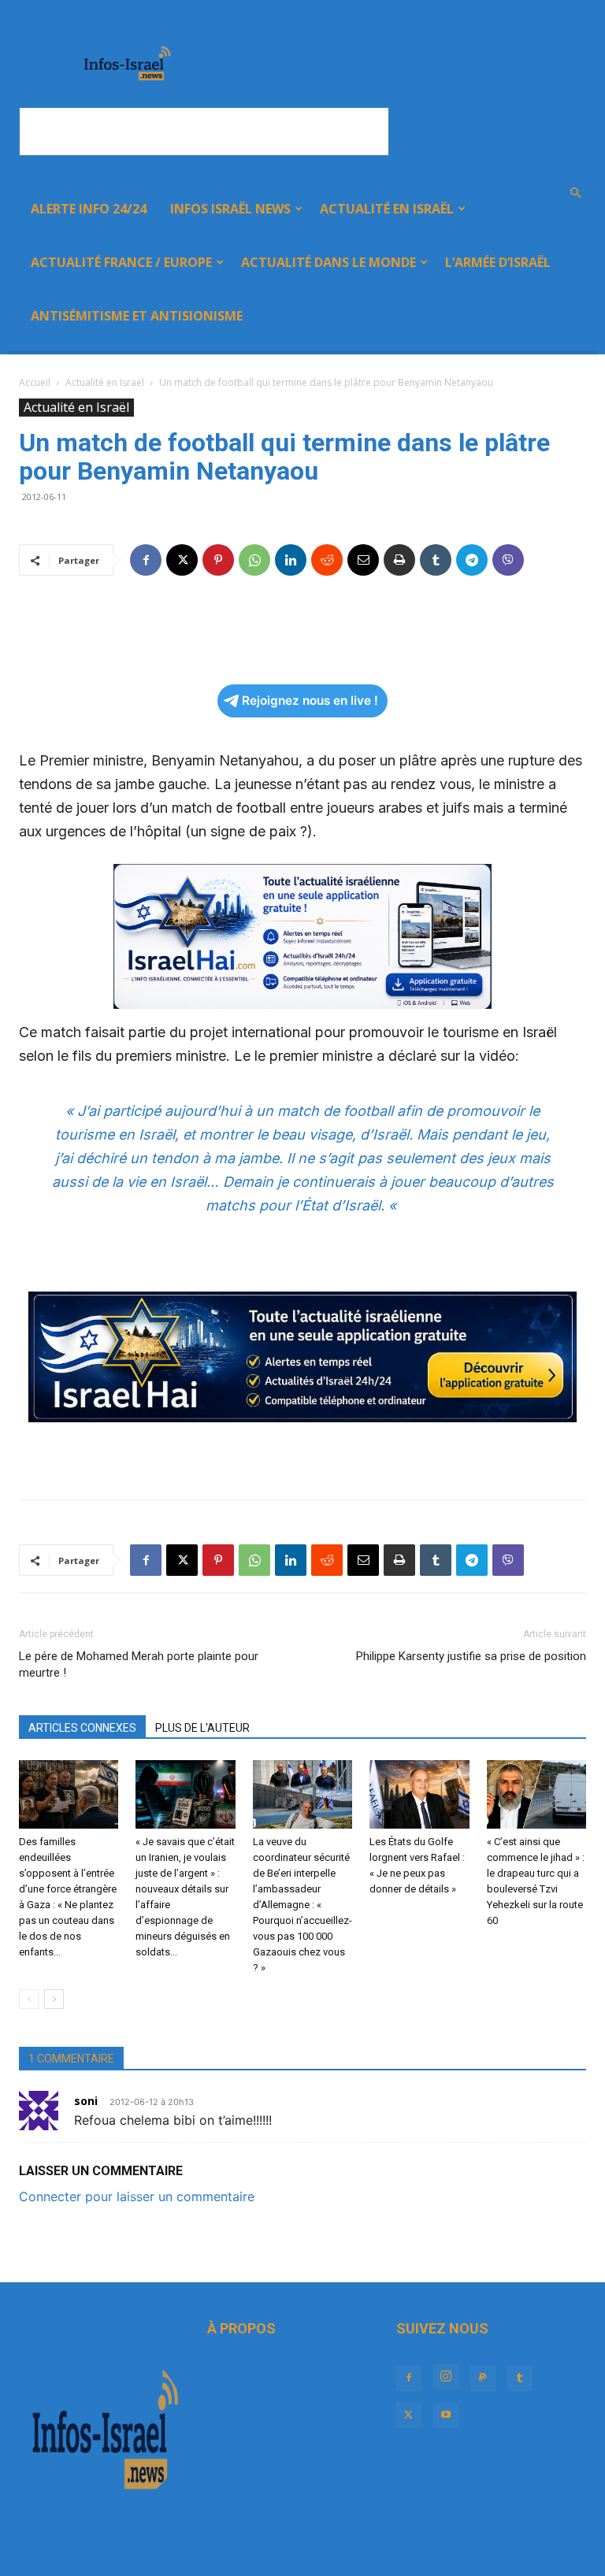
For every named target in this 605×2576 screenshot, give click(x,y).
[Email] (363, 560)
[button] (575, 193)
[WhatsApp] (254, 560)
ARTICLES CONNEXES (82, 1728)
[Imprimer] (399, 560)
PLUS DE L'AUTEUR (202, 1728)
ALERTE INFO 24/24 (89, 209)
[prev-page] (29, 1999)
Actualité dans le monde (328, 262)
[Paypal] (483, 2378)
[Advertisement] (204, 132)
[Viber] (508, 560)
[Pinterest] (218, 560)
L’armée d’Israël (498, 262)
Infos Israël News (230, 209)
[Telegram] (472, 560)
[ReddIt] (327, 560)
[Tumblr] (436, 560)
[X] (182, 560)
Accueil (35, 382)
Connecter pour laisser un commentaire (137, 2196)
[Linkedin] (291, 560)
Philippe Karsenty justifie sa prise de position (471, 1656)
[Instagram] (446, 2377)
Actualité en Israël (387, 209)
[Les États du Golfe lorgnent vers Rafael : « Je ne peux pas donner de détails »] (419, 1794)
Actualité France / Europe (121, 262)
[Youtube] (446, 2415)
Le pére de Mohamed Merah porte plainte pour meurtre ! (139, 1664)
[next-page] (54, 1999)
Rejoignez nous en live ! (310, 701)
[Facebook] (146, 560)
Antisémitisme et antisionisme (137, 316)
